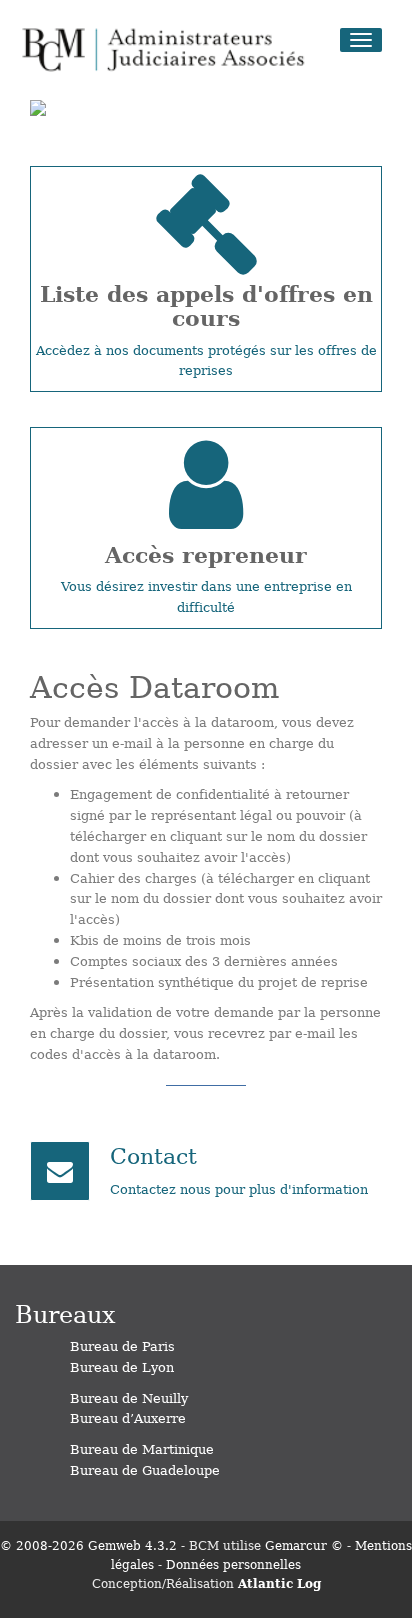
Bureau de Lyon (122, 1366)
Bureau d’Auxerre (128, 1417)
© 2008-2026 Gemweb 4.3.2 (88, 1545)
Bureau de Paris (122, 1345)
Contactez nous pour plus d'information (239, 1188)
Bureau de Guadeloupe (145, 1469)
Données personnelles (233, 1564)
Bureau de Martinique (142, 1448)
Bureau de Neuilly (129, 1397)
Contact (153, 1154)
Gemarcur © (304, 1545)
